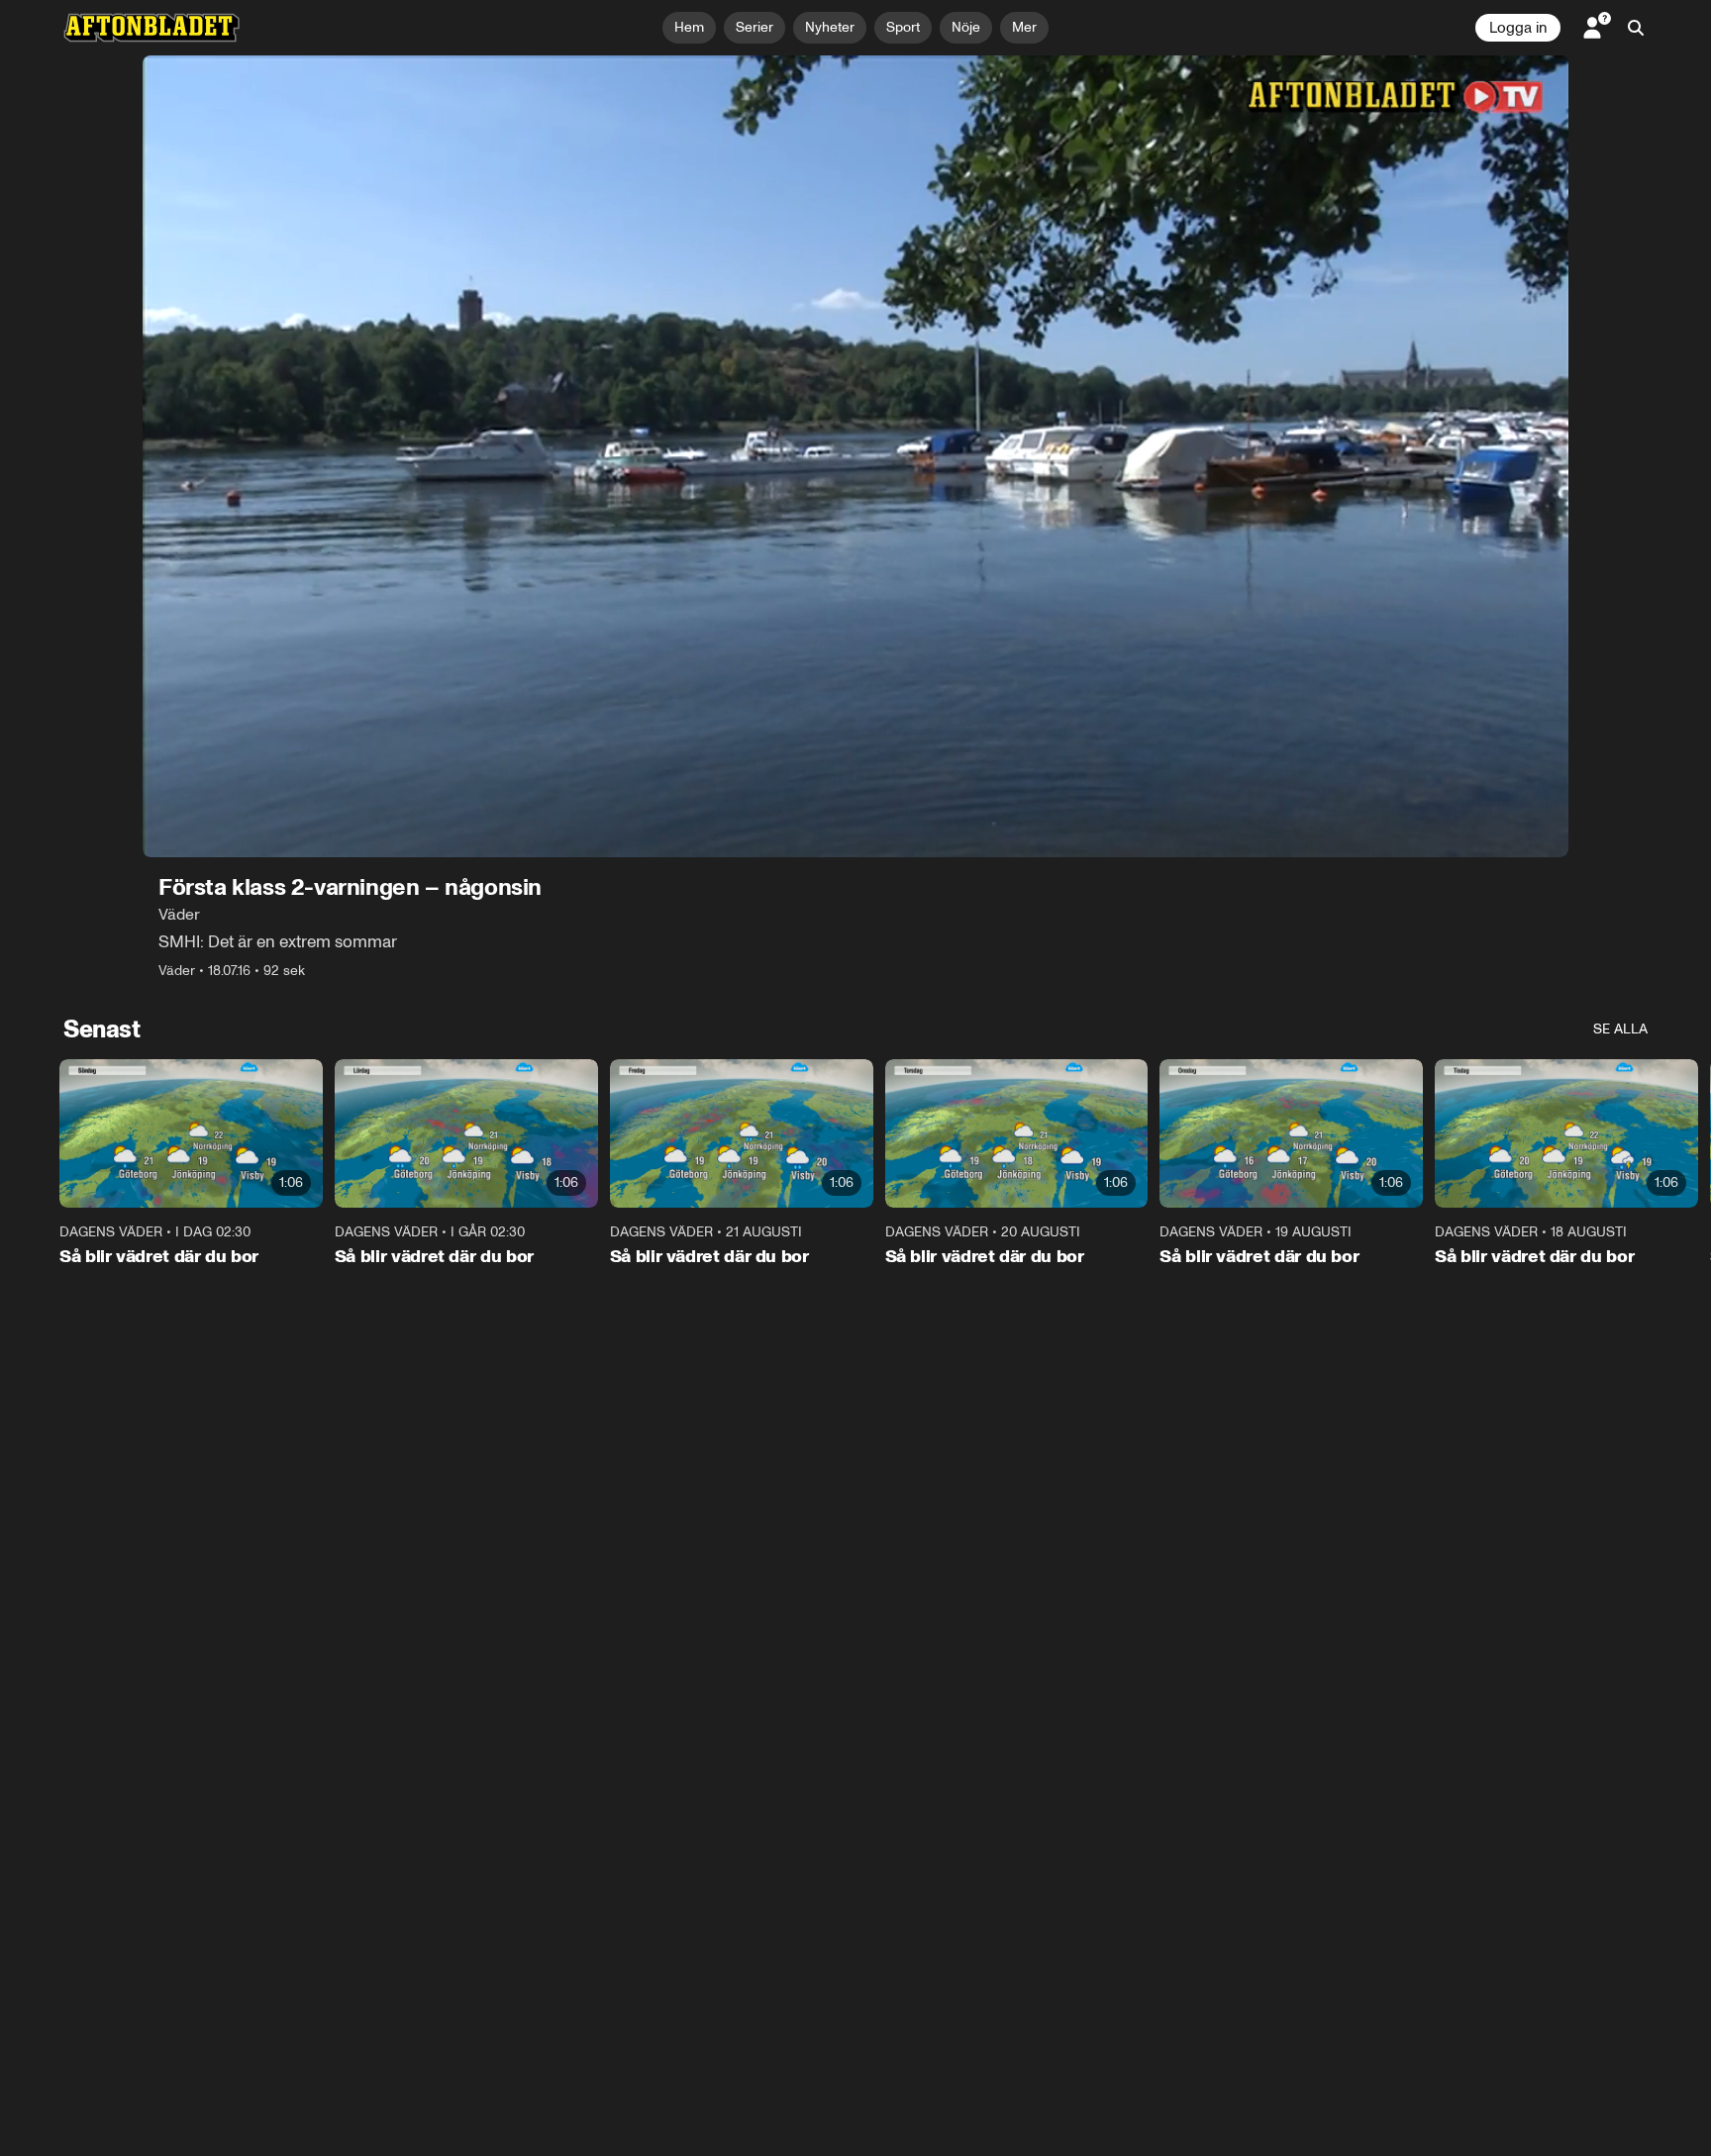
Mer (1024, 27)
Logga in (1518, 28)
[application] (855, 456)
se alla (1620, 1029)
